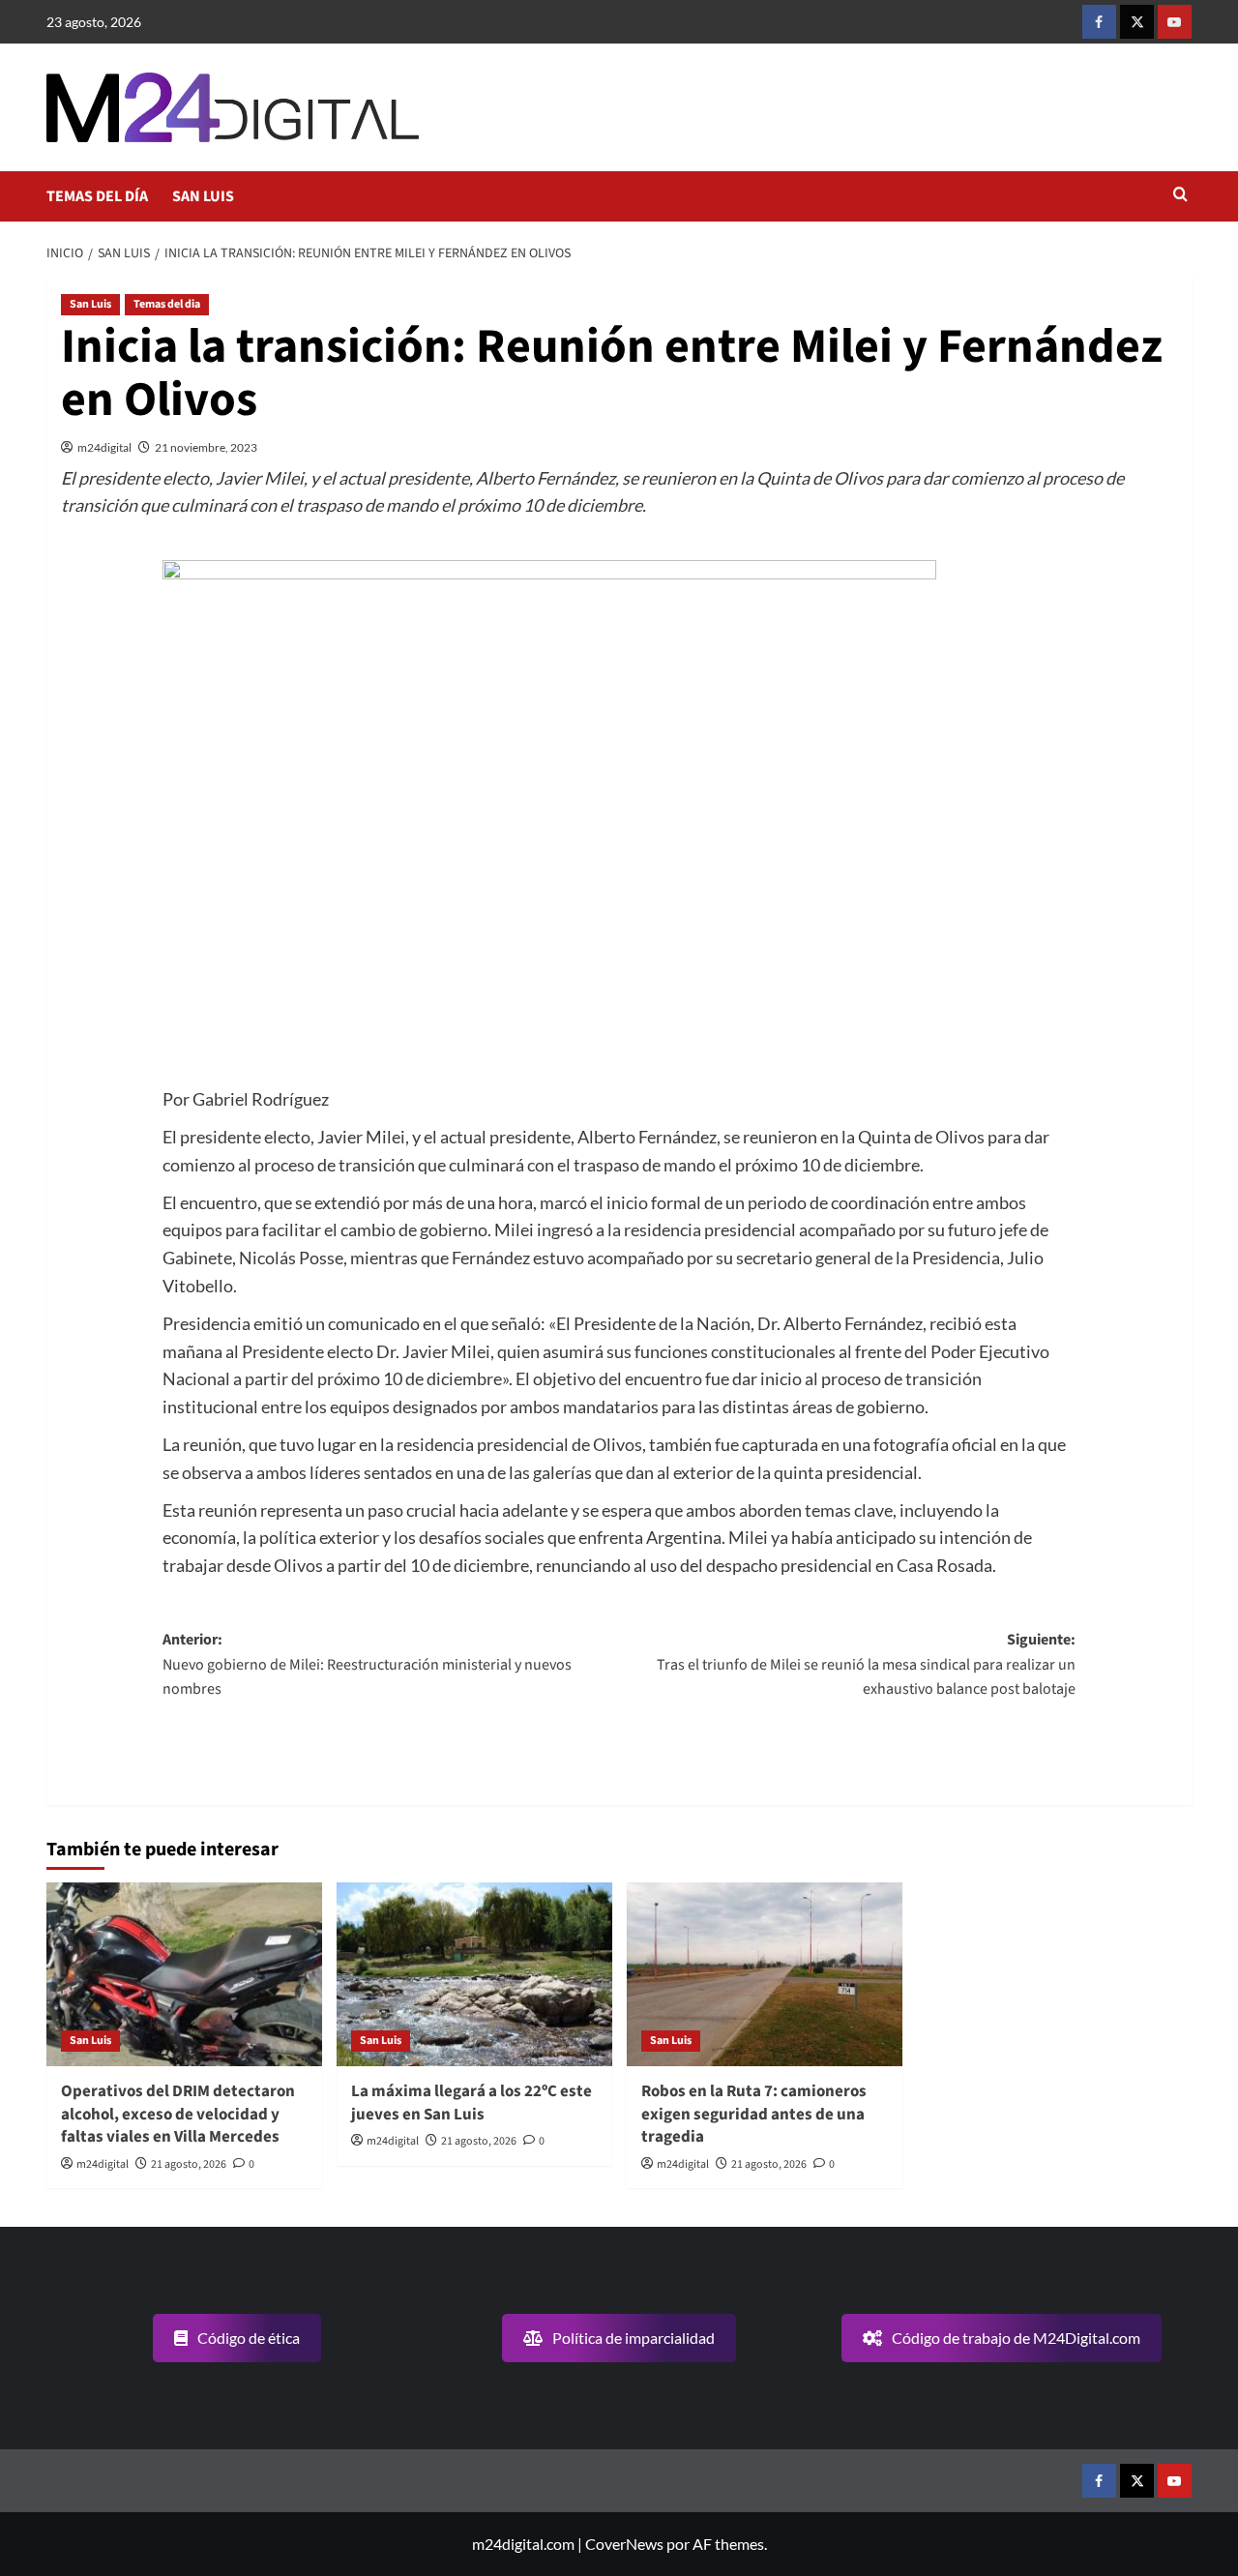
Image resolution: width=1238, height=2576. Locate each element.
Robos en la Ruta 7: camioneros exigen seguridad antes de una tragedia (754, 2115)
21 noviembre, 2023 (206, 447)
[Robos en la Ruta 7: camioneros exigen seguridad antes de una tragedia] (765, 1974)
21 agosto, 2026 (189, 2164)
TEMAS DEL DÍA (97, 196)
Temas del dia (167, 304)
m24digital (104, 447)
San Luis (90, 304)
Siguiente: (866, 1664)
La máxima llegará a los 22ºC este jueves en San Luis (472, 2103)
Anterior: (367, 1664)
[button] (1180, 196)
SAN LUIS (203, 196)
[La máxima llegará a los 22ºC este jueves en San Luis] (474, 1974)
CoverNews (624, 2544)
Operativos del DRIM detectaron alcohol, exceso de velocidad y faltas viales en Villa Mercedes (178, 2115)
